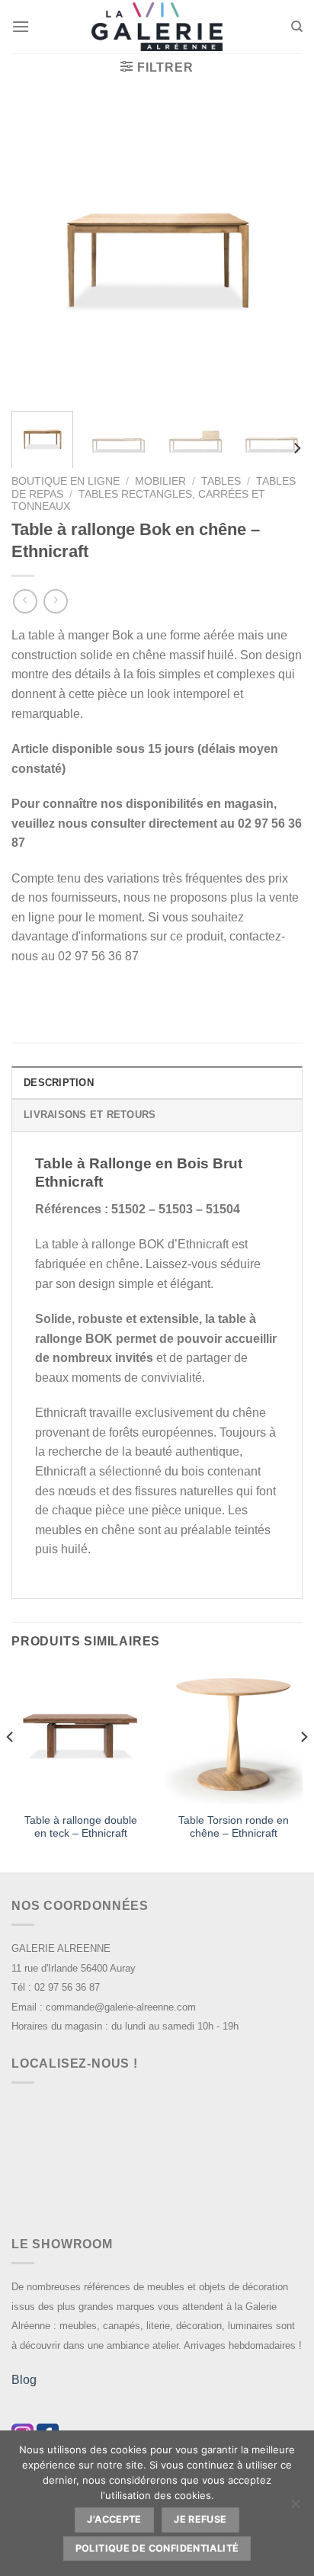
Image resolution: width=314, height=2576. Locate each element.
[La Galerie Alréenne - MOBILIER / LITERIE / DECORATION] (157, 27)
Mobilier (160, 481)
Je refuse (200, 2519)
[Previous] (37, 253)
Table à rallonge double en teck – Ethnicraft (81, 1827)
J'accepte (114, 2519)
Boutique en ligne (66, 481)
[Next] (277, 253)
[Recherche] (297, 27)
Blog (24, 2380)
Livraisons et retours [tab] (90, 1115)
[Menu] (21, 26)
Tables (221, 481)
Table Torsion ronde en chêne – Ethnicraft (234, 1827)
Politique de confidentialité (157, 2548)
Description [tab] (59, 1083)
